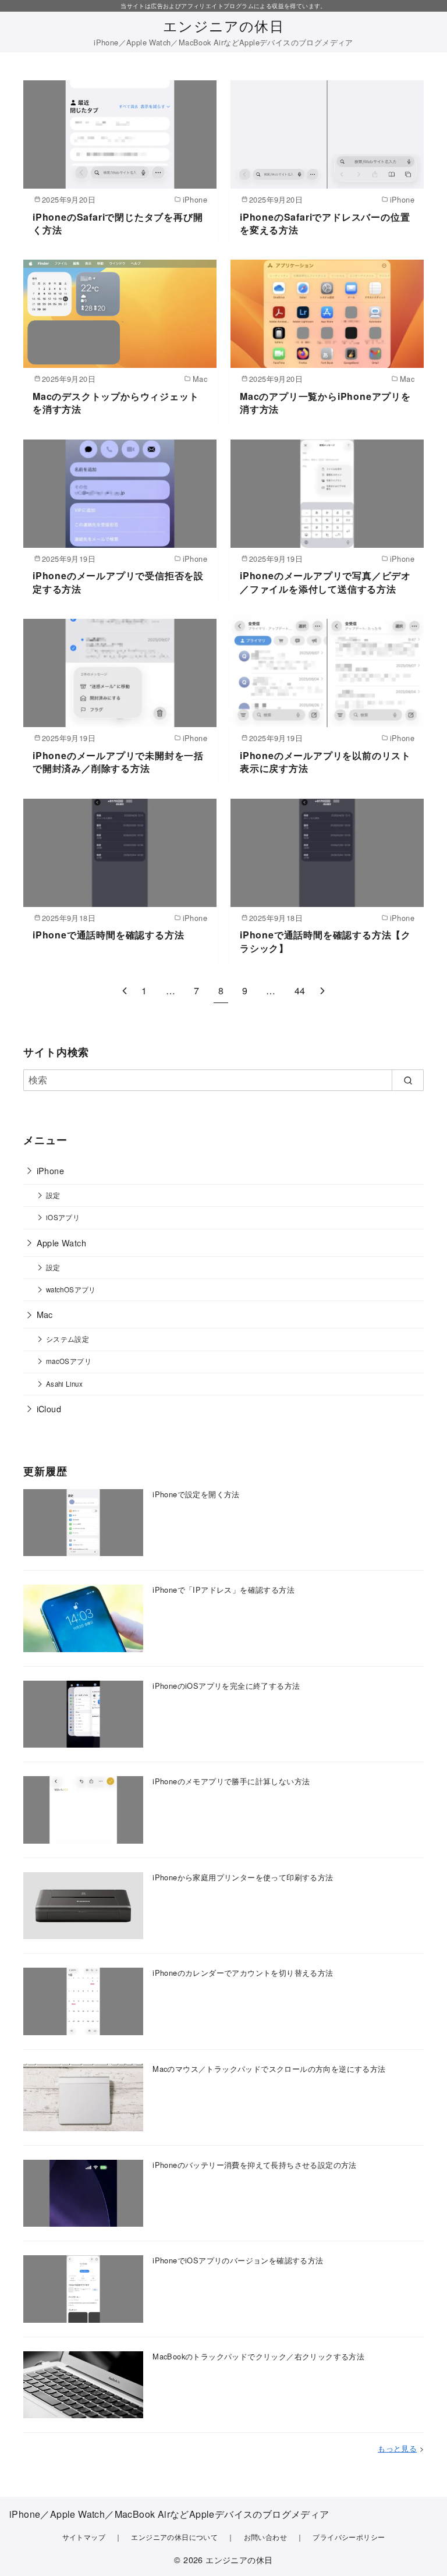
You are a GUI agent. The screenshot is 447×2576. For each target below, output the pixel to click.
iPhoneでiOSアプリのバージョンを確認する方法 (238, 2260)
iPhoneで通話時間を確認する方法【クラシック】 (325, 941)
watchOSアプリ (71, 1289)
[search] (408, 1080)
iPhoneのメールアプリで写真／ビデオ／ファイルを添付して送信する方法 (325, 582)
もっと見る (397, 2448)
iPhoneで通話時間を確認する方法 (108, 935)
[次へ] (322, 991)
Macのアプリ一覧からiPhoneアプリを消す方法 (325, 403)
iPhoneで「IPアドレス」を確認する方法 (223, 1590)
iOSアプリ (63, 1217)
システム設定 (68, 1339)
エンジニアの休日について (174, 2537)
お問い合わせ (265, 2537)
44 (300, 991)
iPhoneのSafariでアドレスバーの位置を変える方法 (325, 223)
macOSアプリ (69, 1361)
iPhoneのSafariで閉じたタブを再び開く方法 (118, 223)
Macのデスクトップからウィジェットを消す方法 (116, 403)
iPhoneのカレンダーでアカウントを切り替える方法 (243, 1973)
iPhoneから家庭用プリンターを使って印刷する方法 (243, 1877)
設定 (53, 1195)
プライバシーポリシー (349, 2537)
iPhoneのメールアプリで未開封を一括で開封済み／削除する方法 (118, 762)
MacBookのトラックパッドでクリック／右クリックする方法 (258, 2356)
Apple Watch (61, 1243)
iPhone (50, 1170)
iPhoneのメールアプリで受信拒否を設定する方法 (118, 582)
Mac (45, 1314)
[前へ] (125, 991)
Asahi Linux (64, 1384)
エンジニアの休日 (223, 25)
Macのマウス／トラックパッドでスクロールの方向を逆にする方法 (269, 2069)
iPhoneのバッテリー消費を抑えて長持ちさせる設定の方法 (255, 2165)
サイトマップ (84, 2537)
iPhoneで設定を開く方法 (196, 1494)
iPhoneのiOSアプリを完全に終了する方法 (226, 1686)
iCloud (49, 1409)
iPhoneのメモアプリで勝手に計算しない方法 (231, 1781)
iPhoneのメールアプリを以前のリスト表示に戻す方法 (325, 762)
